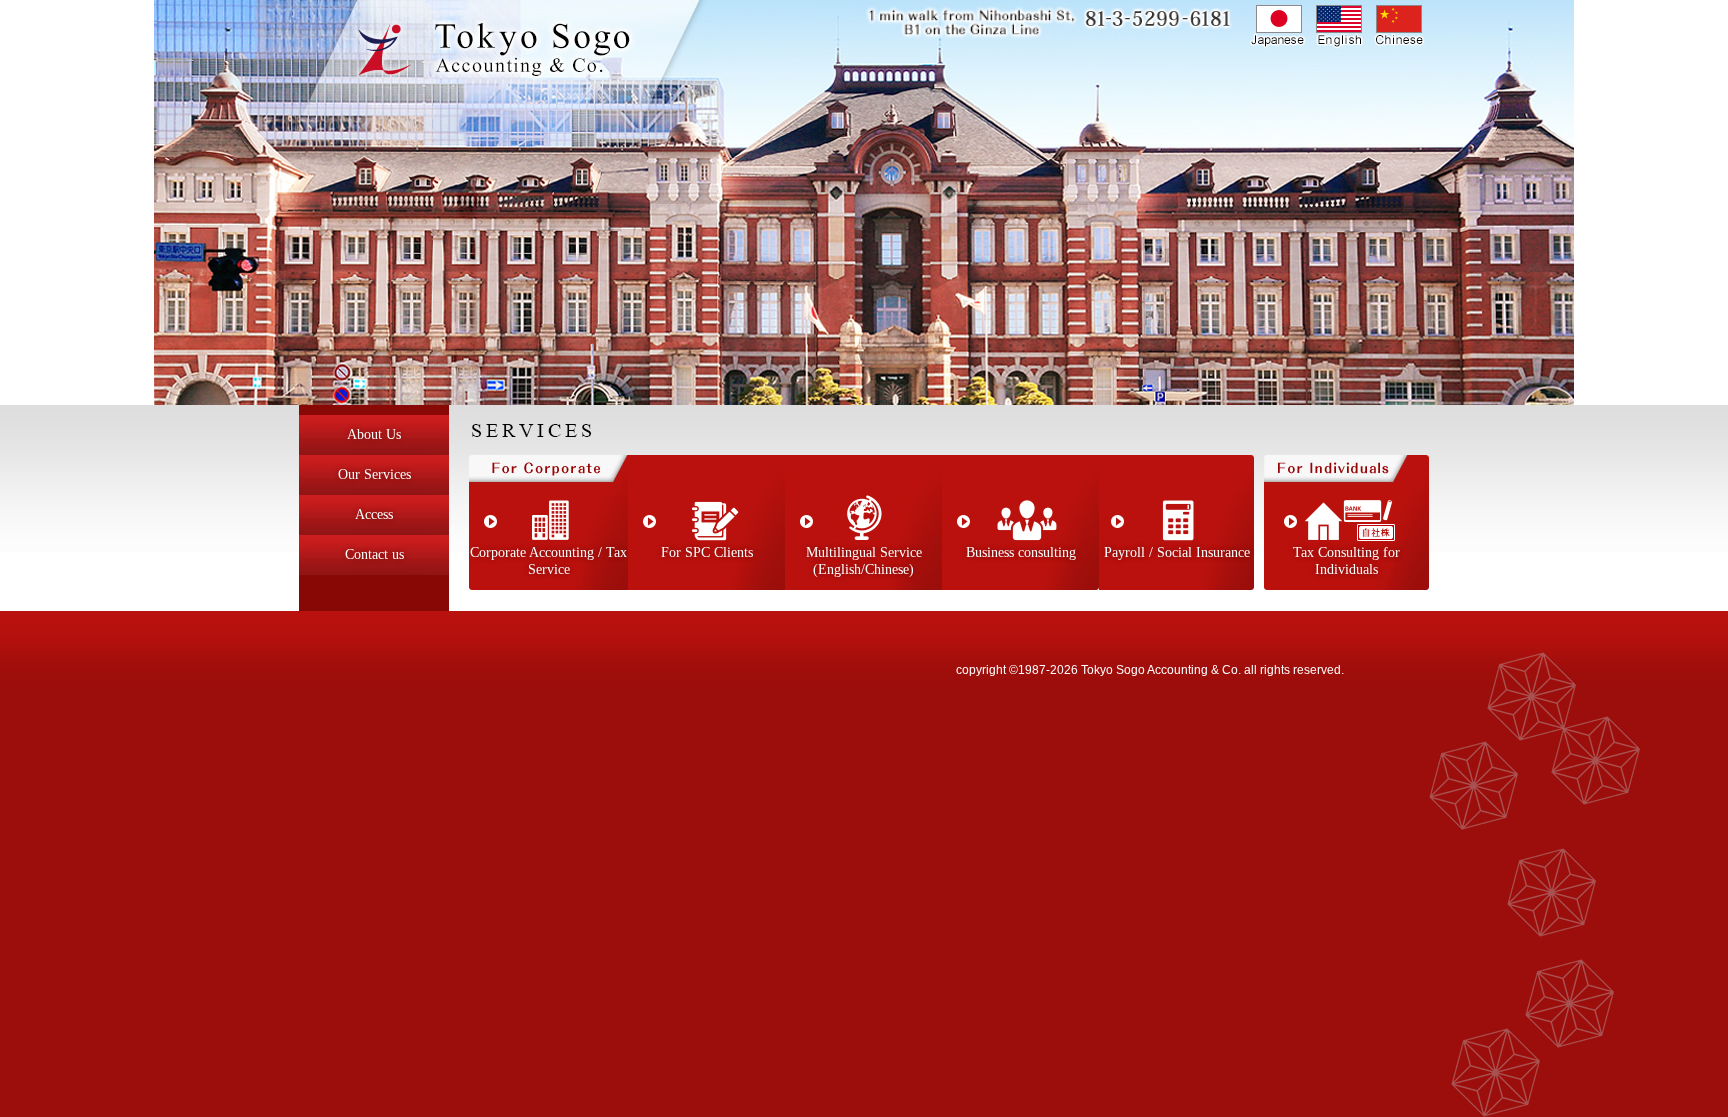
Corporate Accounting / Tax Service (548, 561)
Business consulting (1021, 552)
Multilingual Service (864, 561)
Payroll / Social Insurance (1177, 552)
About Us (374, 434)
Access (374, 514)
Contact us (374, 554)
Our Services (374, 474)
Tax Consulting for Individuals (1346, 561)
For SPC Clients (707, 552)
